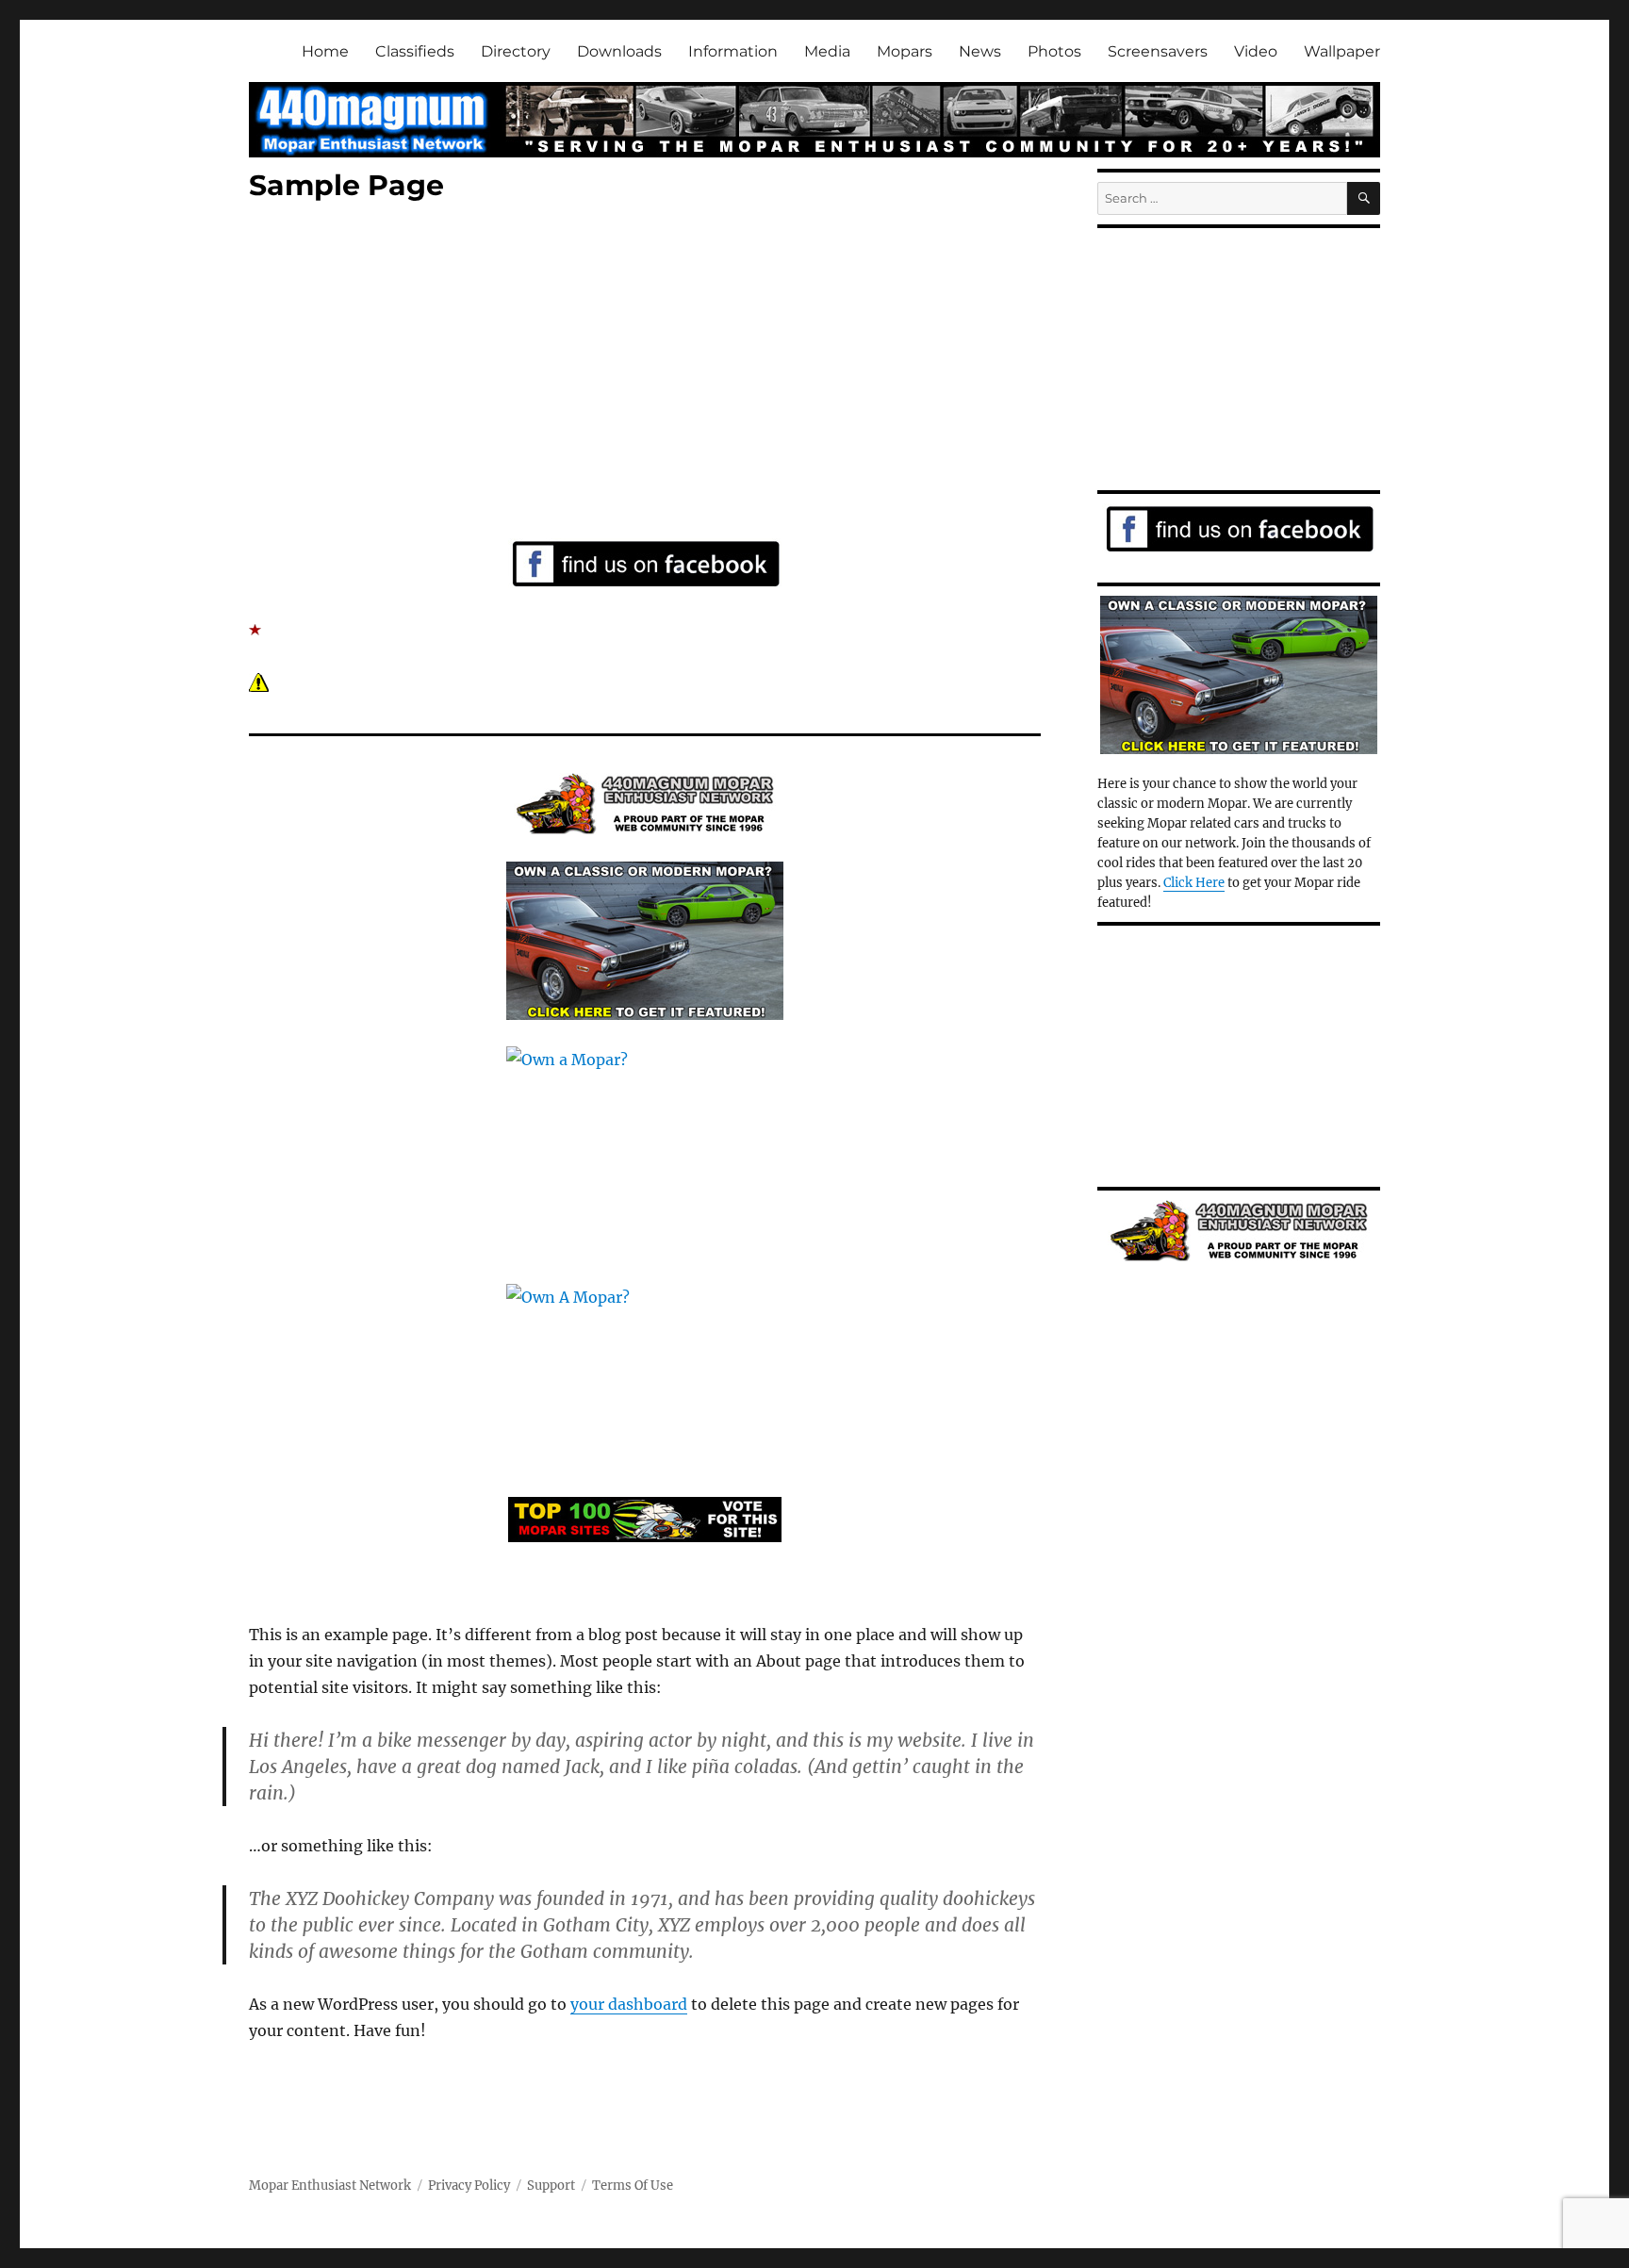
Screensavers (1158, 51)
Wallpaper (1342, 51)
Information (733, 51)
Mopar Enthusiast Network (330, 2186)
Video (1256, 51)
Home (325, 51)
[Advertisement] (649, 374)
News (980, 51)
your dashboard (629, 2004)
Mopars (905, 51)
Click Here (1194, 883)
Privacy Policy (469, 2186)
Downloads (619, 51)
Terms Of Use (633, 2186)
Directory (516, 51)
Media (827, 51)
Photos (1054, 51)
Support (551, 2186)
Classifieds (415, 51)
